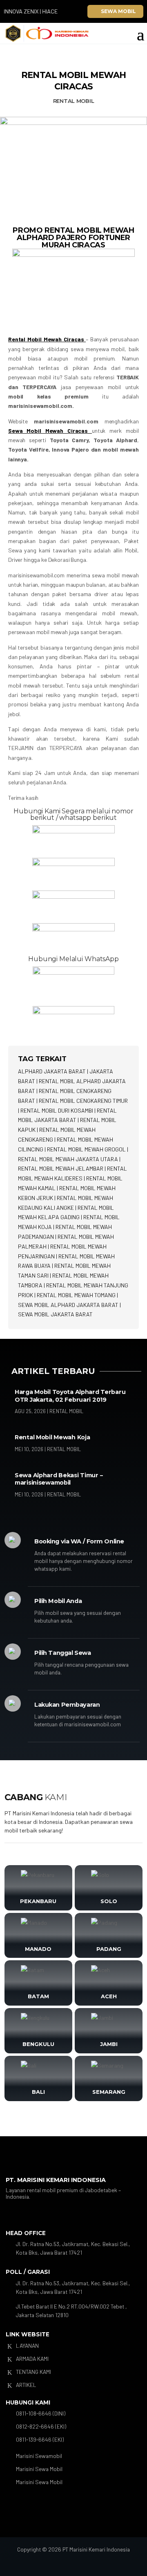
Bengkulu (38, 2044)
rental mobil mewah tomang (76, 1295)
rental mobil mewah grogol (86, 1149)
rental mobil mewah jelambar (61, 1168)
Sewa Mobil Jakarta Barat (55, 1314)
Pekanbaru (38, 1901)
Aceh (109, 1996)
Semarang (109, 2092)
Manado (38, 1949)
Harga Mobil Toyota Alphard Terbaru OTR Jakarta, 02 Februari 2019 (70, 1396)
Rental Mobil (74, 101)
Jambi (109, 2044)
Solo (109, 1901)
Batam (38, 1996)
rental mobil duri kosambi (57, 1110)
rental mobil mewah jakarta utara (68, 1159)
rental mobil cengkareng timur (83, 1101)
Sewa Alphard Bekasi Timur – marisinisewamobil (59, 1479)
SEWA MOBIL (118, 11)
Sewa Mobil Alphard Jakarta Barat (68, 1305)
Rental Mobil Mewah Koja (52, 1437)
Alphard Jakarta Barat (52, 1071)
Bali (38, 2092)
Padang (109, 1949)
